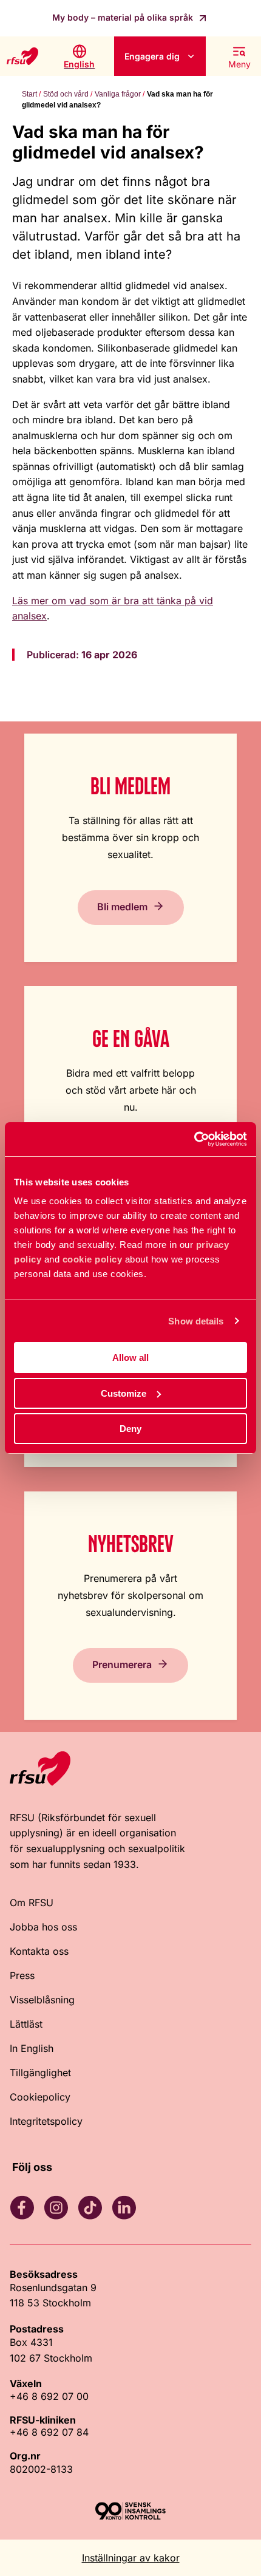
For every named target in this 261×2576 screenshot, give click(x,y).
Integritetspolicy (46, 2121)
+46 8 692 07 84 (49, 2432)
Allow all (130, 1358)
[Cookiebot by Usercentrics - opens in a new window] (194, 1139)
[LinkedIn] (124, 2207)
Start (29, 94)
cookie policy (93, 1259)
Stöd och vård (66, 94)
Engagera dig (152, 56)
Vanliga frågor (118, 94)
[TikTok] (90, 2207)
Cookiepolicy (40, 2097)
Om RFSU (32, 1903)
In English (32, 2048)
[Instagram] (56, 2207)
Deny (130, 1429)
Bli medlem (122, 907)
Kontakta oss (39, 1951)
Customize (124, 1393)
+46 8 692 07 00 (49, 2396)
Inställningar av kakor (131, 2558)
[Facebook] (22, 2207)
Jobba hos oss (43, 1927)
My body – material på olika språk (124, 17)
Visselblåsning (42, 2000)
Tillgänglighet (40, 2073)
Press (22, 1975)
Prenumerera (122, 1665)
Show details (196, 1321)
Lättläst (26, 2024)
